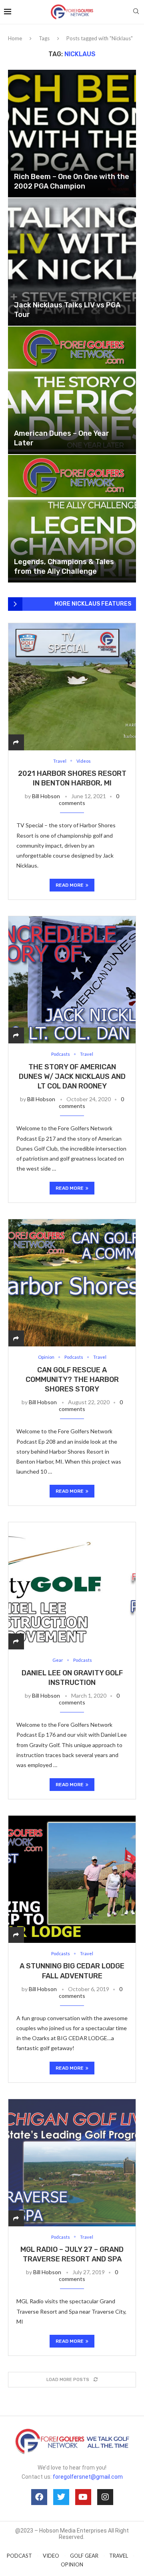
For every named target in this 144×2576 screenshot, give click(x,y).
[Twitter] (61, 2497)
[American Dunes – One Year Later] (72, 390)
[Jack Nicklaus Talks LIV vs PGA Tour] (72, 262)
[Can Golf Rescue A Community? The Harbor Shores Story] (72, 1283)
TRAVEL (119, 2556)
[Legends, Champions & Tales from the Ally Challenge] (72, 519)
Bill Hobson (46, 796)
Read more (70, 885)
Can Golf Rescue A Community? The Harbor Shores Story (72, 1380)
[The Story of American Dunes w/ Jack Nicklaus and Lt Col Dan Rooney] (72, 980)
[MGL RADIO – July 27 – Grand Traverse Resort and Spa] (72, 2163)
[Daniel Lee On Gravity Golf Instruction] (72, 1586)
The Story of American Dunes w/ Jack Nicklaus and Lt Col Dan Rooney (72, 1077)
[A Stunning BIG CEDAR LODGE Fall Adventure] (72, 1879)
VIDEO (51, 2556)
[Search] (136, 12)
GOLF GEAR (84, 2556)
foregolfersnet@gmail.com (88, 2477)
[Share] (16, 742)
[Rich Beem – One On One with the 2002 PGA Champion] (72, 134)
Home (15, 38)
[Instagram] (105, 2497)
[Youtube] (83, 2497)
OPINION (72, 2564)
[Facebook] (39, 2497)
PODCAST (19, 2556)
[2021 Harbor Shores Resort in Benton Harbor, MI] (72, 687)
